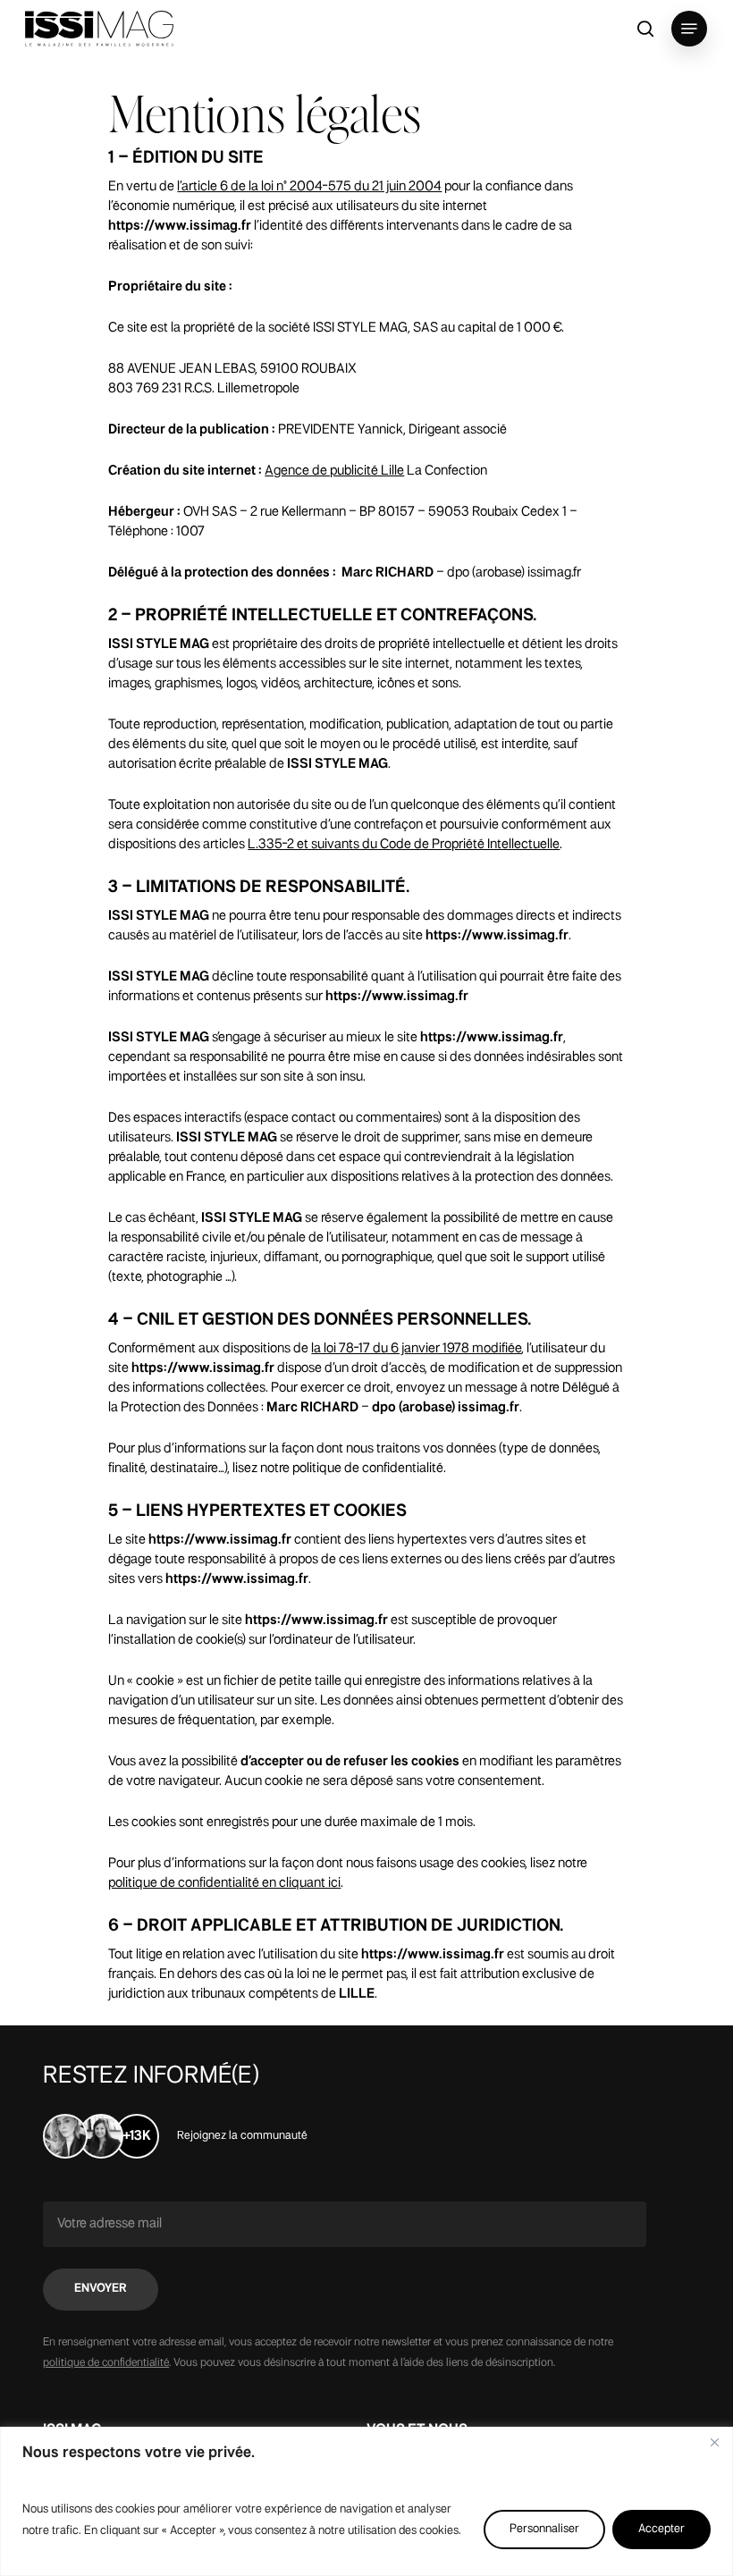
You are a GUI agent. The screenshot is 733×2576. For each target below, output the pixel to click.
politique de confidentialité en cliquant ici (224, 1883)
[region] (366, 2501)
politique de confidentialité (106, 2363)
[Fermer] (714, 2442)
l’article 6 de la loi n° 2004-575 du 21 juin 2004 (309, 187)
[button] (689, 29)
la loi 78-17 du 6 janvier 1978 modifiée (416, 1349)
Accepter (661, 2529)
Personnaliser (544, 2529)
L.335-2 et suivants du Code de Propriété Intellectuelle (404, 845)
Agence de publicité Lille (334, 471)
